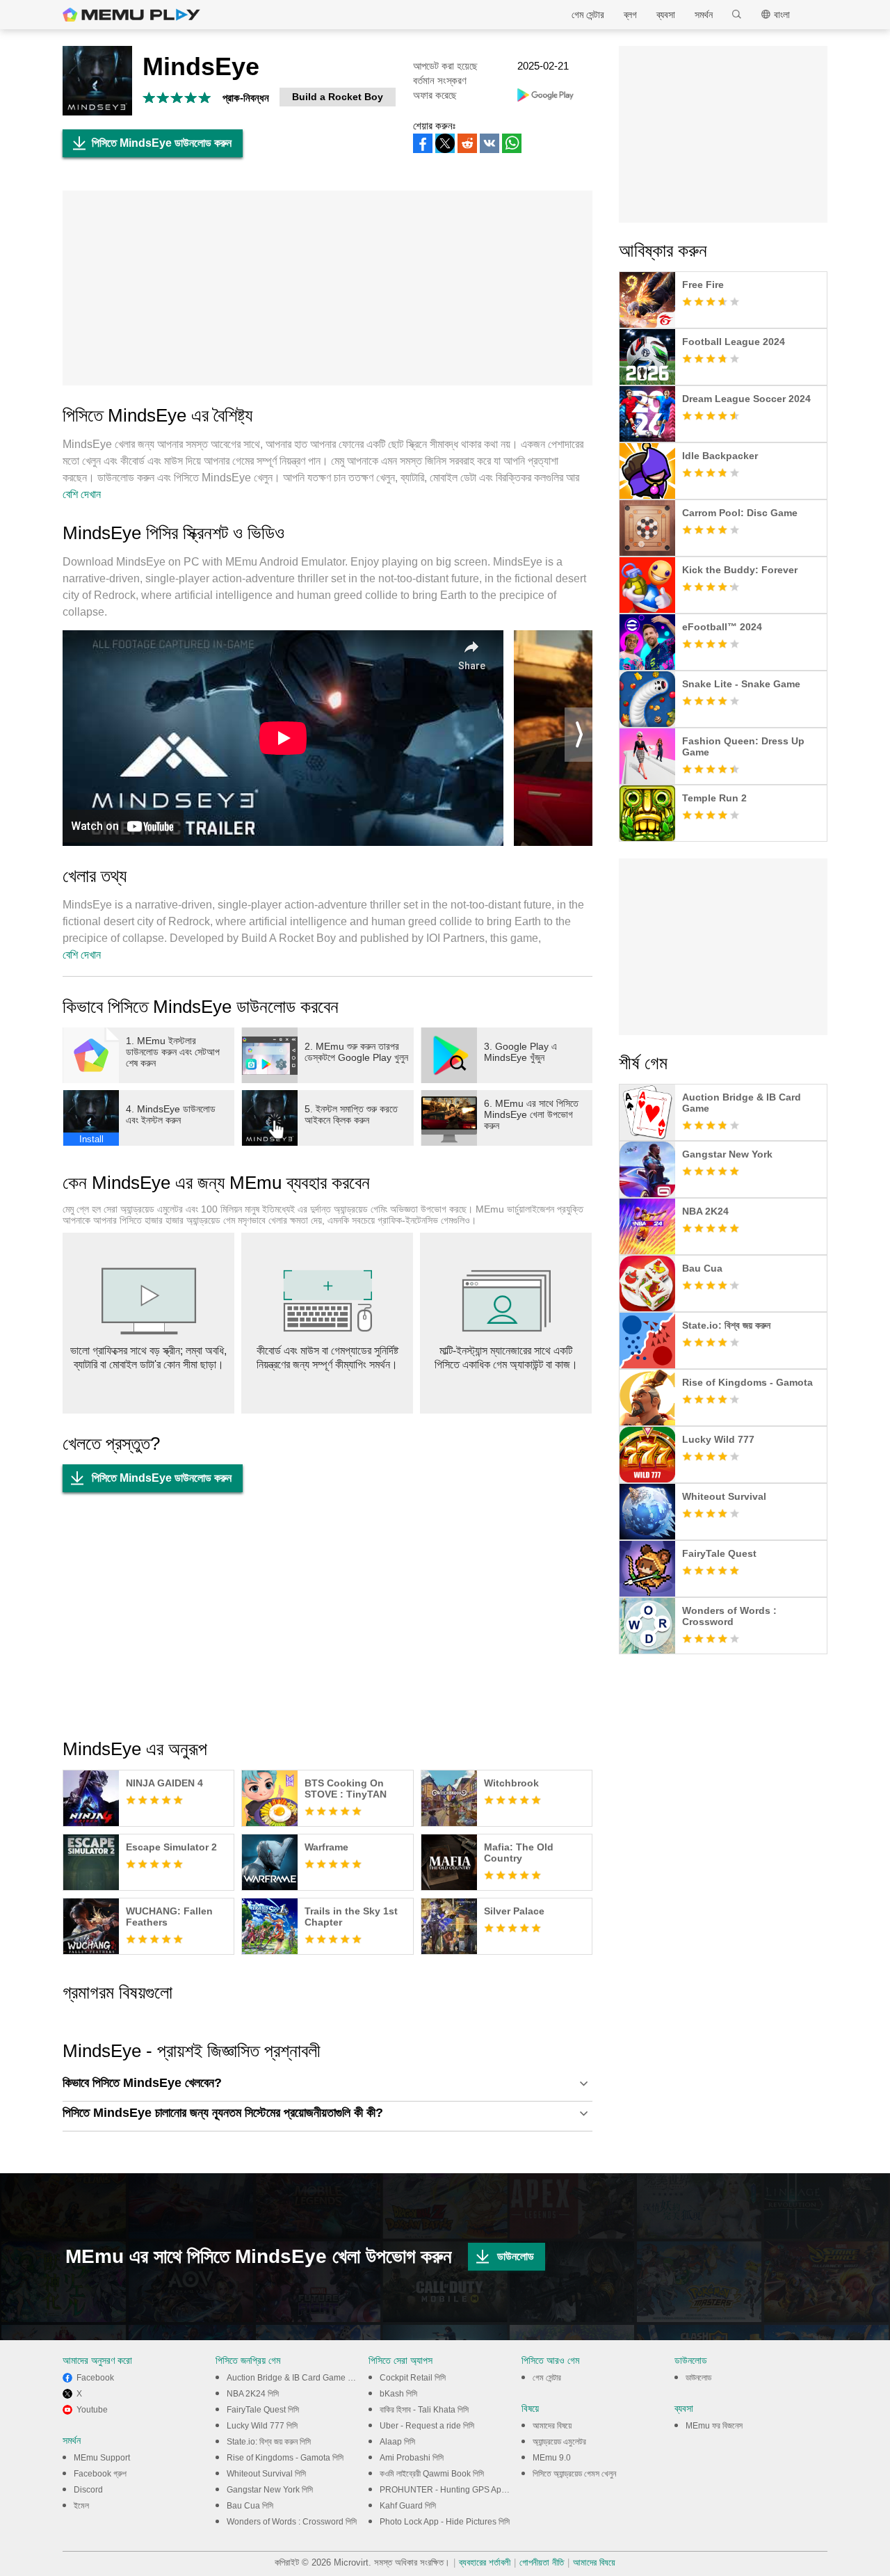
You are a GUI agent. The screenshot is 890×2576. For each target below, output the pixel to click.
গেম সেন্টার (588, 15)
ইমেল (81, 2506)
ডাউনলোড (516, 2256)
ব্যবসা (666, 15)
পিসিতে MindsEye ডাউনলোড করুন (162, 143)
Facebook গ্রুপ (100, 2474)
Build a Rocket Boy (338, 97)
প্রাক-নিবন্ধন (246, 98)
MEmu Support (102, 2458)
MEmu (131, 15)
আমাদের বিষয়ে (552, 2426)
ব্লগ (630, 15)
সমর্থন (704, 15)
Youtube (92, 2410)
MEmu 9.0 (552, 2458)
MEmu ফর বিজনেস (714, 2426)
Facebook (95, 2378)
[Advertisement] (327, 288)
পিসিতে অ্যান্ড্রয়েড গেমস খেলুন (574, 2474)
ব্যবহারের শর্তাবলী (485, 2562)
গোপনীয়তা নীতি (542, 2562)
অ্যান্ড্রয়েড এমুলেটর (559, 2442)
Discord (88, 2490)
